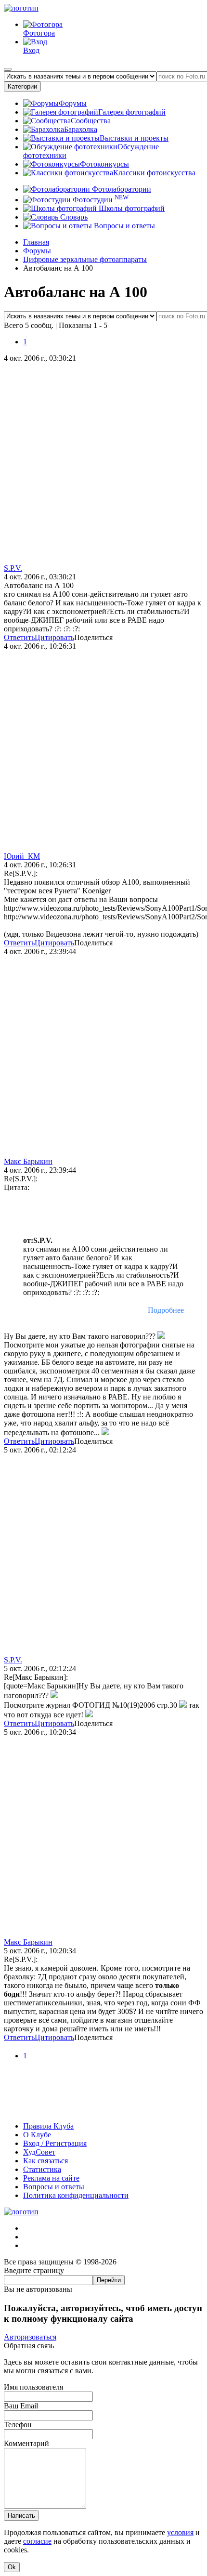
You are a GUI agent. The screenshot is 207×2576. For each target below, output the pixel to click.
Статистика (42, 2169)
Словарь (73, 217)
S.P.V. (13, 568)
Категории (22, 86)
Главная (36, 242)
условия (180, 2532)
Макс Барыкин (28, 1161)
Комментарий (26, 2443)
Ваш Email (21, 2406)
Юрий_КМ (22, 856)
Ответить (19, 637)
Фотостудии (100, 200)
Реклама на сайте (51, 2178)
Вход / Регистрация (55, 2143)
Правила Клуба (48, 2126)
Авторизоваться (30, 2337)
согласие (37, 2541)
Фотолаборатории (121, 189)
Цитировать (54, 637)
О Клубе (37, 2135)
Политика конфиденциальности (76, 2195)
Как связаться (45, 2161)
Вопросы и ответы (123, 226)
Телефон (18, 2425)
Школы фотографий (131, 208)
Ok (12, 2567)
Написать (21, 2516)
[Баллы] (103, 2110)
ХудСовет (39, 2152)
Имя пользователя (33, 2387)
